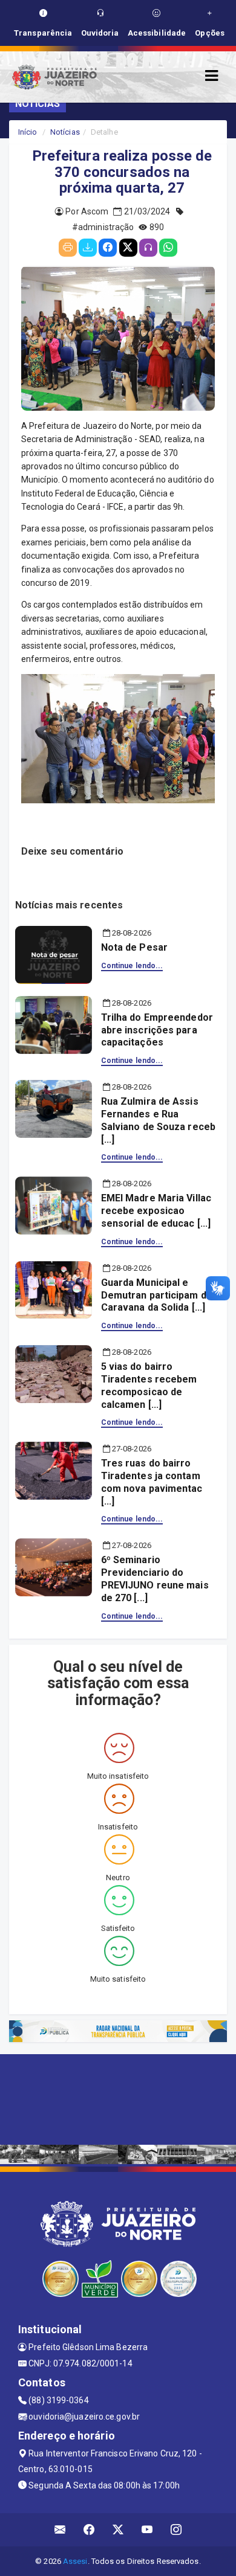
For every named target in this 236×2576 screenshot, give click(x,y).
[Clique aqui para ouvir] (148, 248)
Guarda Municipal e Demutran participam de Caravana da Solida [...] (157, 1295)
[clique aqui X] (118, 2530)
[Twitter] (128, 248)
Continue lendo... (132, 966)
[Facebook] (108, 248)
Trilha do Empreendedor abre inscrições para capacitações (157, 1030)
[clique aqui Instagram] (176, 2530)
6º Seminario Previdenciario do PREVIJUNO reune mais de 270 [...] (155, 1579)
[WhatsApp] (168, 248)
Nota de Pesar (134, 947)
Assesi (75, 2561)
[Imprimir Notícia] (68, 248)
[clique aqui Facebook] (89, 2530)
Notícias (65, 132)
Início (28, 132)
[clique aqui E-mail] (60, 2530)
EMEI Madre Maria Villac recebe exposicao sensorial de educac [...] (156, 1211)
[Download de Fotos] (88, 248)
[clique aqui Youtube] (147, 2530)
